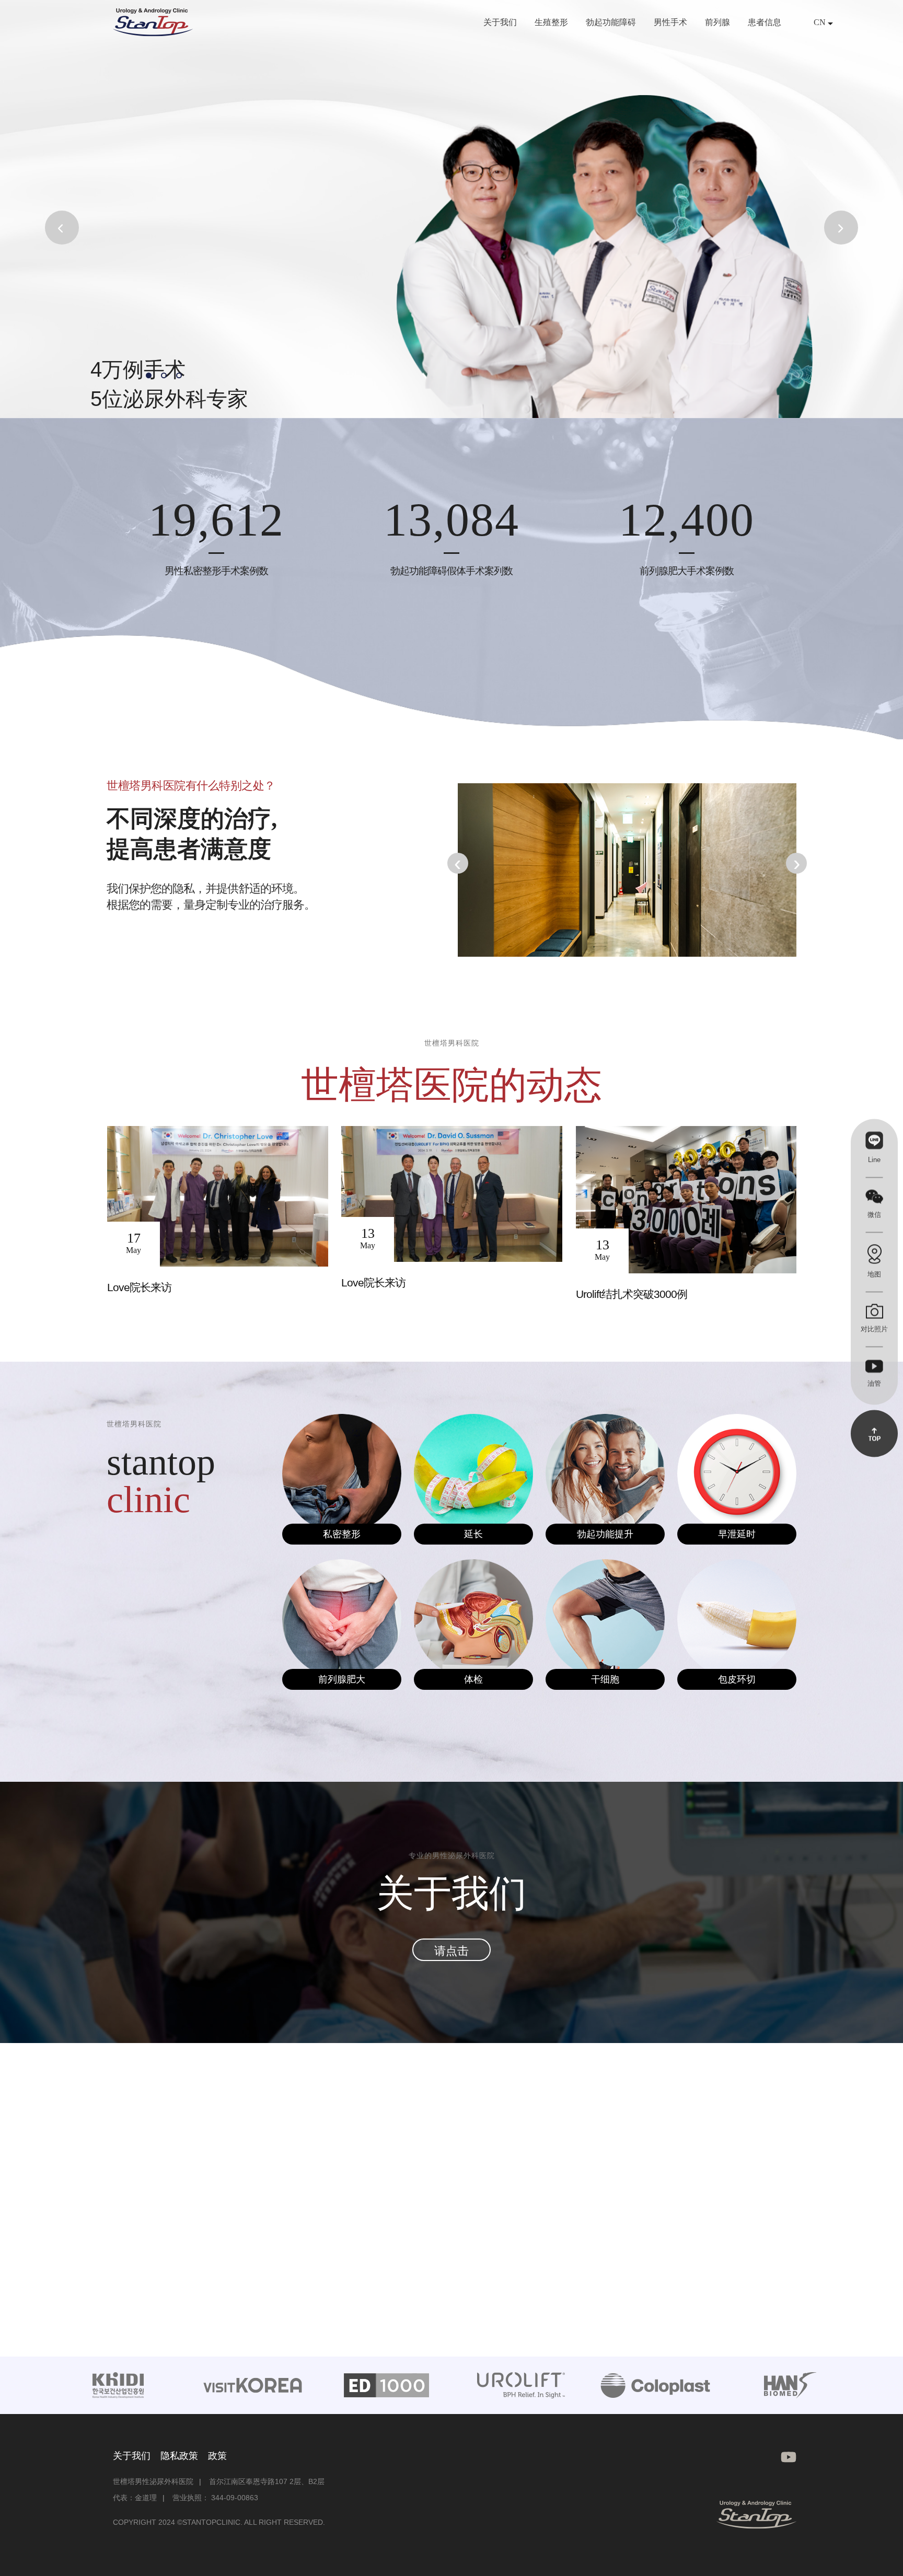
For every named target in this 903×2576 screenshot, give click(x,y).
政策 (217, 2456)
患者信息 (765, 22)
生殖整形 (551, 22)
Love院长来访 (139, 1287)
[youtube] (785, 2457)
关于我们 (500, 22)
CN (821, 22)
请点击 (451, 1951)
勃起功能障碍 (611, 22)
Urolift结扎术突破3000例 (632, 1294)
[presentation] (458, 863)
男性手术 (670, 22)
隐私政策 (179, 2456)
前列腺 (717, 22)
